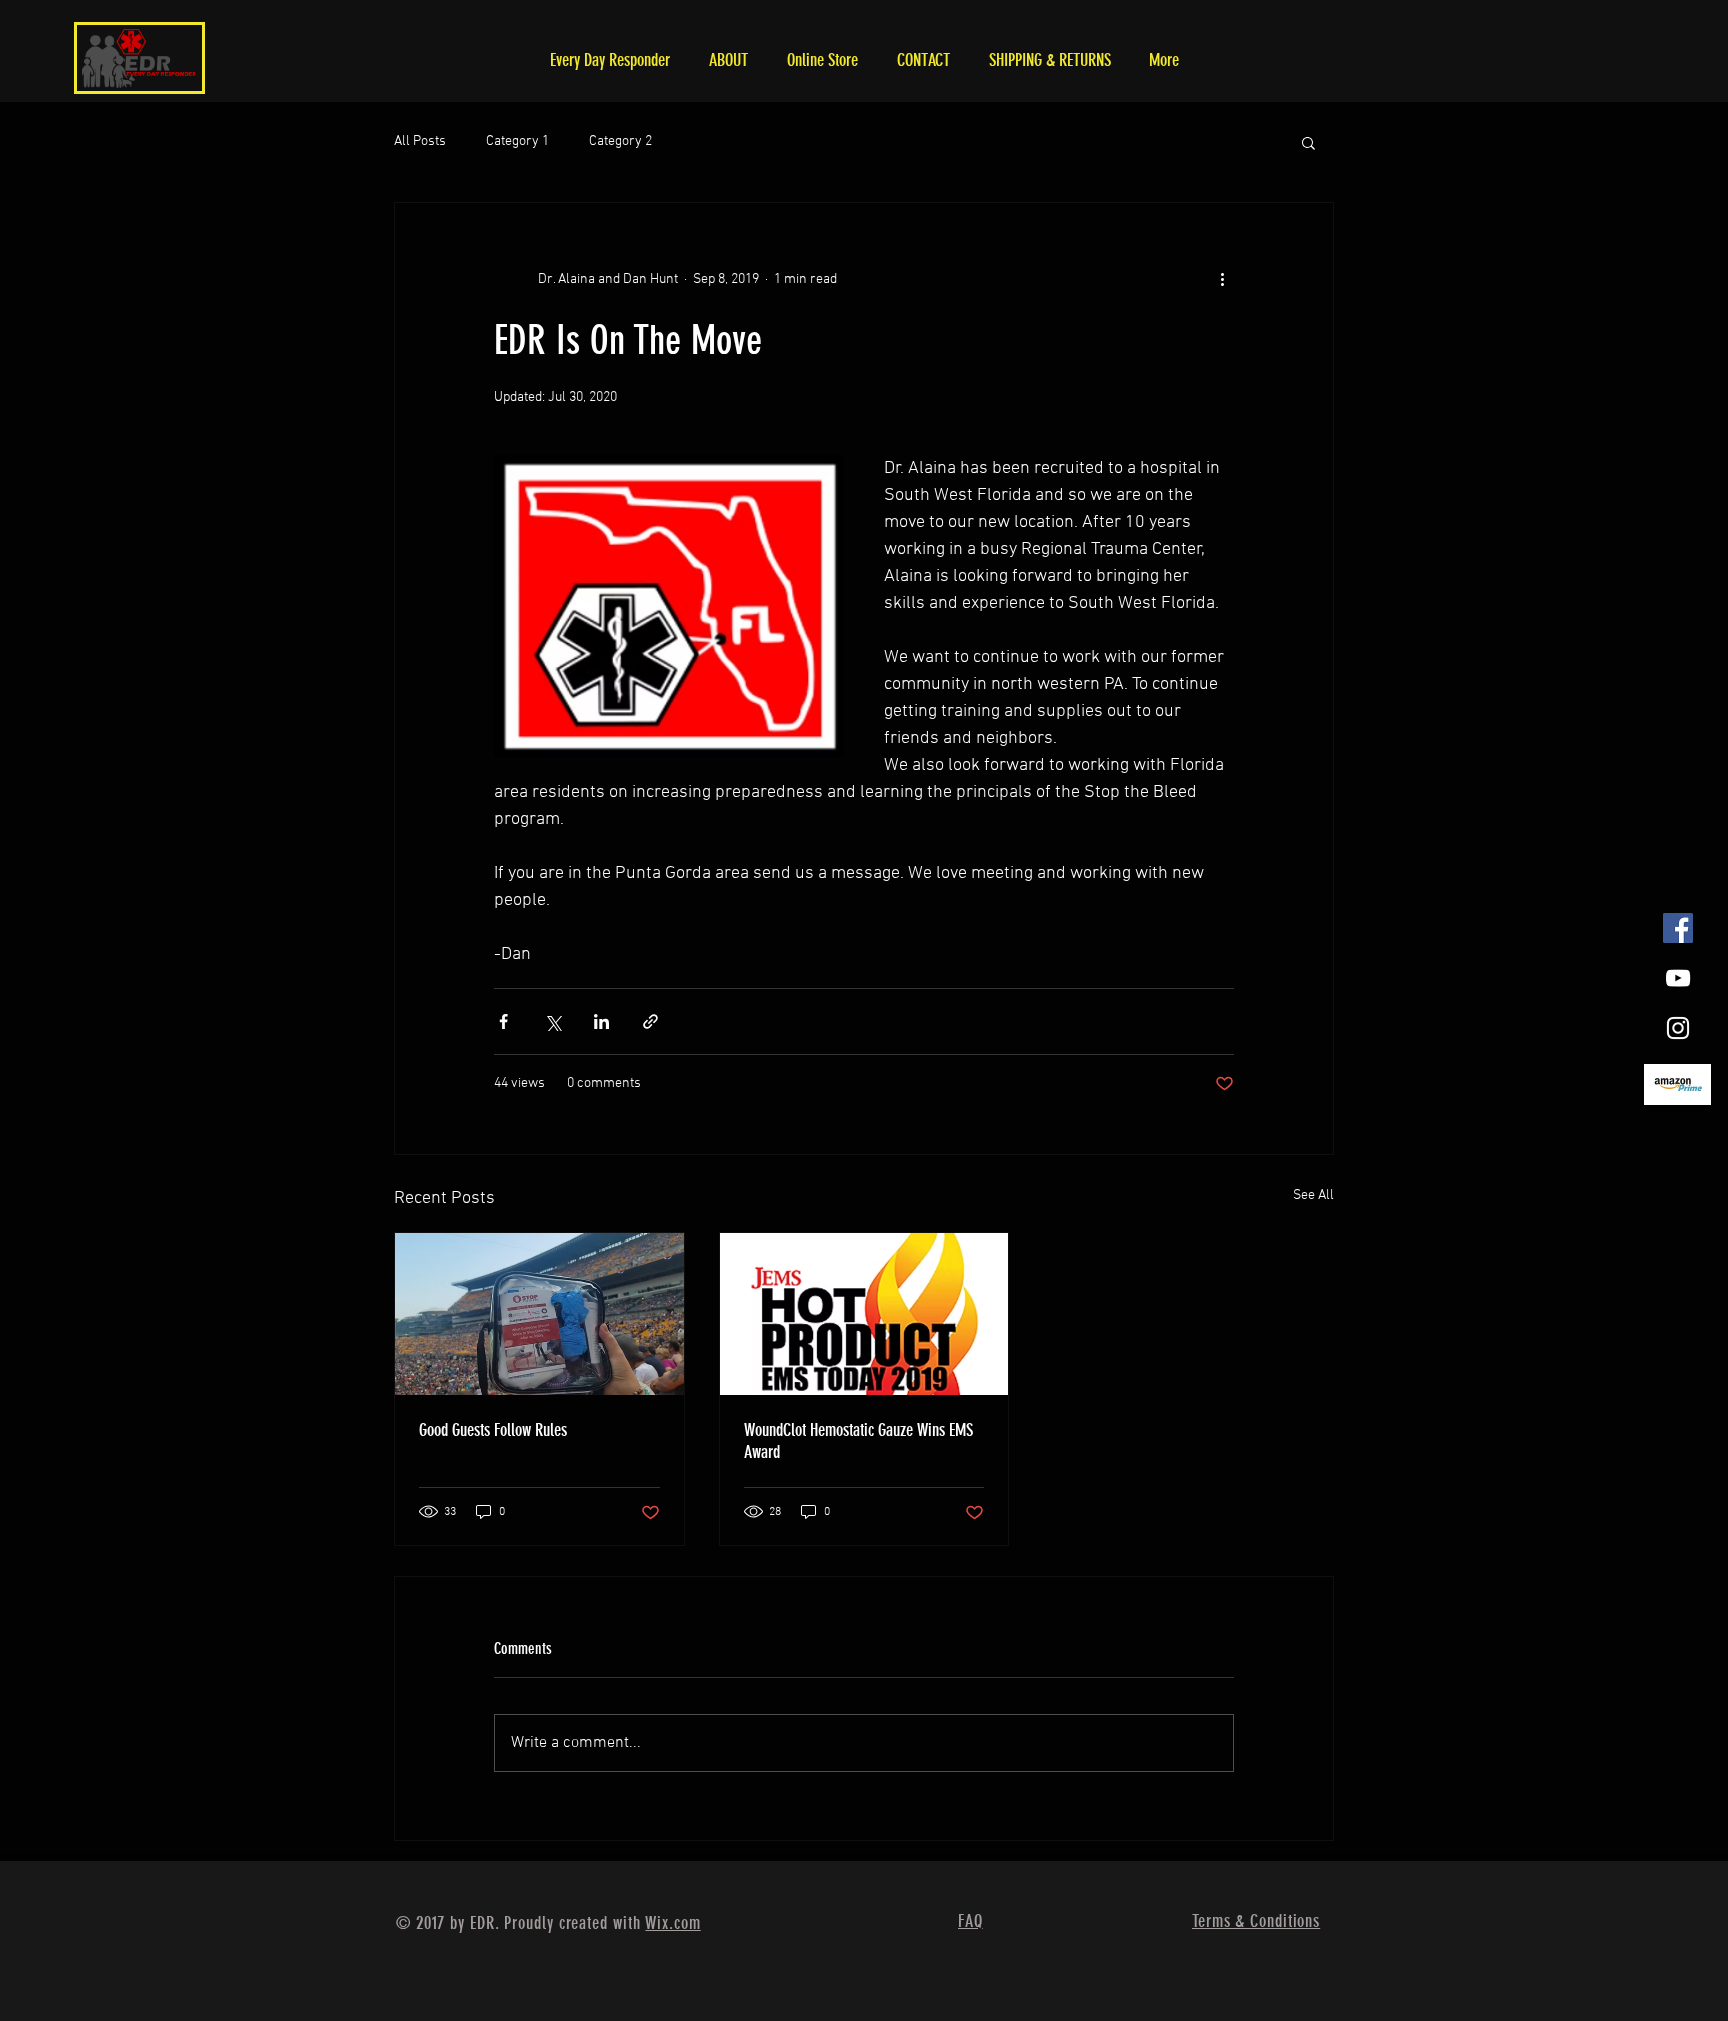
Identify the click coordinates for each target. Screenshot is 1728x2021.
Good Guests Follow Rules (493, 1430)
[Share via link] (650, 1021)
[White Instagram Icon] (1678, 1028)
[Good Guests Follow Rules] (539, 1314)
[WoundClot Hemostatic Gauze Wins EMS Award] (864, 1314)
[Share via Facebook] (503, 1021)
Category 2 (620, 141)
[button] (1308, 142)
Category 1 (517, 141)
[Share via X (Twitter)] (552, 1021)
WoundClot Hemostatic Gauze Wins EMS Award (858, 1441)
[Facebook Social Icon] (1678, 928)
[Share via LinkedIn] (601, 1021)
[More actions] (1222, 279)
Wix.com (672, 1923)
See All (1313, 1195)
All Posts (420, 141)
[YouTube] (1678, 978)
